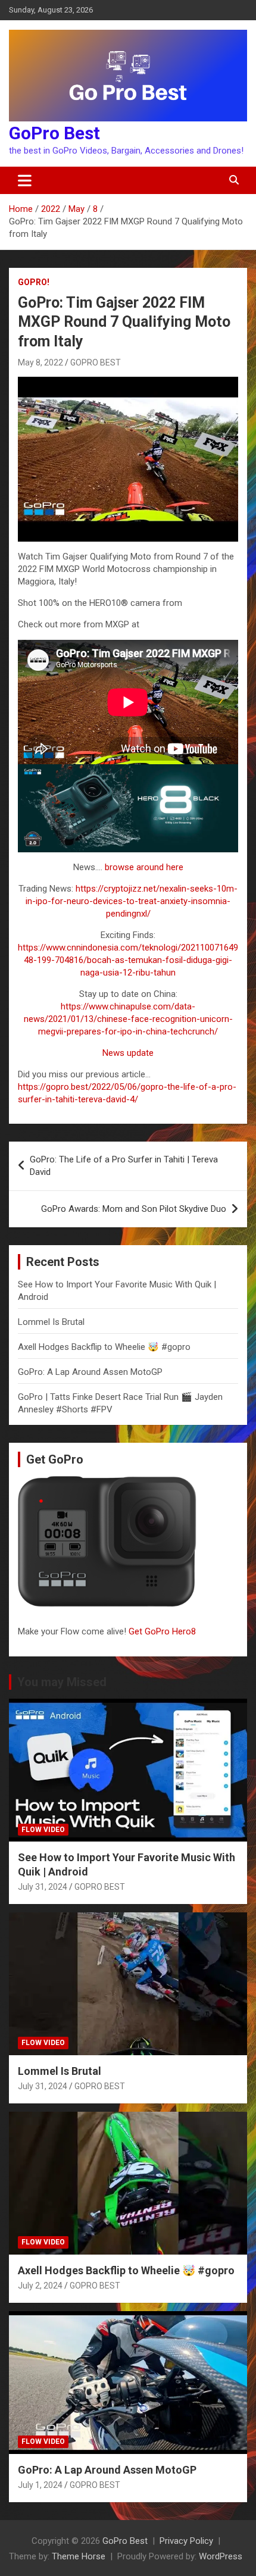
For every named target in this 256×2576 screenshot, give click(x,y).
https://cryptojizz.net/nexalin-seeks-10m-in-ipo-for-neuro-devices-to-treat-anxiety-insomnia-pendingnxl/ (132, 901)
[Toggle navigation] (25, 180)
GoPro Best (54, 133)
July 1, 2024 (40, 2485)
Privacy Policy (186, 2541)
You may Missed (62, 1682)
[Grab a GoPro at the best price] (128, 770)
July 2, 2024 (40, 2286)
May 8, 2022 (40, 362)
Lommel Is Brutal (51, 1322)
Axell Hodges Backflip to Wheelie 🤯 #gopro (104, 1347)
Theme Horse (79, 2556)
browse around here (144, 867)
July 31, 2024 (43, 1887)
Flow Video (43, 1830)
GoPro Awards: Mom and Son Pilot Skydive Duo (134, 1209)
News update (128, 1053)
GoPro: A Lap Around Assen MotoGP (90, 1372)
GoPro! (34, 282)
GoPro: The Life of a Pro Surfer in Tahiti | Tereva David (124, 1166)
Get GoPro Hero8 (163, 1631)
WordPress (221, 2556)
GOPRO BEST (96, 362)
